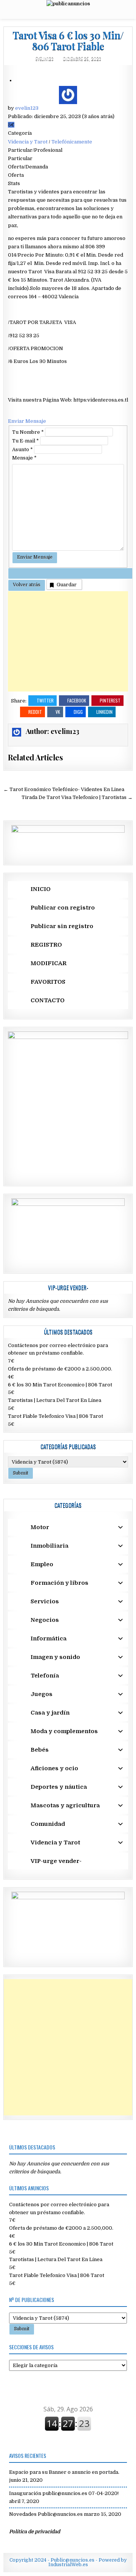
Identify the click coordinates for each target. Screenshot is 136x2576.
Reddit (35, 712)
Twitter (45, 700)
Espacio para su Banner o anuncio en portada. (64, 2472)
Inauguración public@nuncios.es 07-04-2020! (64, 2493)
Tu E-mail (25, 441)
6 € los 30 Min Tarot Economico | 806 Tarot (60, 1385)
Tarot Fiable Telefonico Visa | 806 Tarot (56, 1416)
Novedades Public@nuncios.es (46, 2514)
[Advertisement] (68, 641)
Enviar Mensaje (27, 421)
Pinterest (110, 700)
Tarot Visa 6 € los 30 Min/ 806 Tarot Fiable (68, 40)
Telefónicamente (72, 142)
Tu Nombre (28, 432)
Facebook (77, 700)
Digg (78, 712)
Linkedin (104, 712)
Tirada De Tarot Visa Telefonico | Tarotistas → (77, 797)
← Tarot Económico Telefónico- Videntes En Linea (64, 789)
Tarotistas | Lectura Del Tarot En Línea (55, 1400)
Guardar (67, 585)
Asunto (22, 449)
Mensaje (24, 458)
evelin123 (45, 58)
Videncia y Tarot (28, 142)
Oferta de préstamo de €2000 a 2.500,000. (60, 1369)
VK (58, 712)
